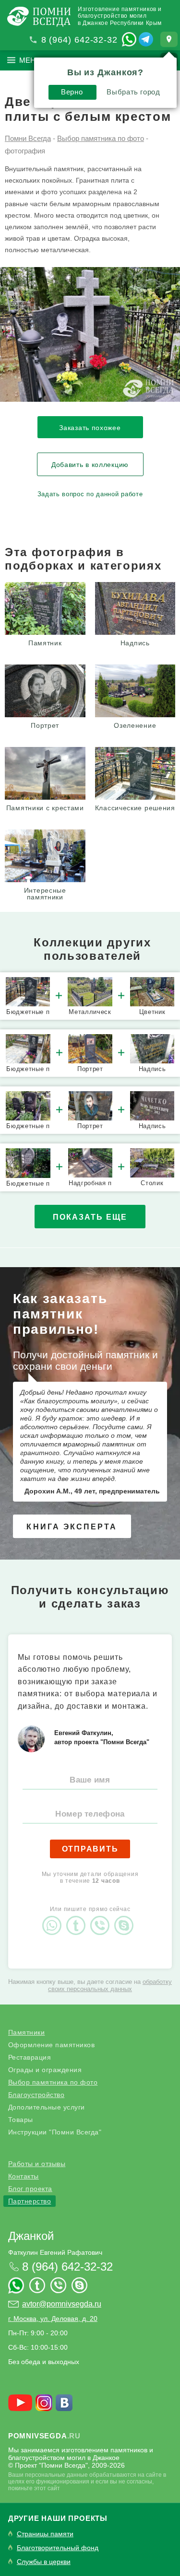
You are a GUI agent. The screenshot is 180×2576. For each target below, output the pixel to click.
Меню (31, 60)
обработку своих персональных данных (110, 1985)
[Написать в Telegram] (146, 39)
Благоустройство (36, 2095)
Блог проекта (30, 2189)
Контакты (24, 2176)
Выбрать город (133, 92)
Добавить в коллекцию (90, 465)
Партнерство (30, 2201)
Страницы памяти (45, 2534)
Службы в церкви (44, 2562)
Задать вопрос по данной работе (90, 494)
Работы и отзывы (37, 2164)
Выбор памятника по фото (53, 2082)
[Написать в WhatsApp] (129, 39)
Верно (72, 92)
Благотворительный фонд (58, 2548)
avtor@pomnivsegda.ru (62, 2304)
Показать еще (90, 1217)
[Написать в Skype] (126, 1917)
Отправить (90, 1849)
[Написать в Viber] (102, 1917)
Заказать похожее (90, 428)
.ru (44, 2436)
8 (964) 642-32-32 (79, 40)
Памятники (27, 2032)
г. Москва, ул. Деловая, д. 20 (53, 2319)
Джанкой (31, 2236)
